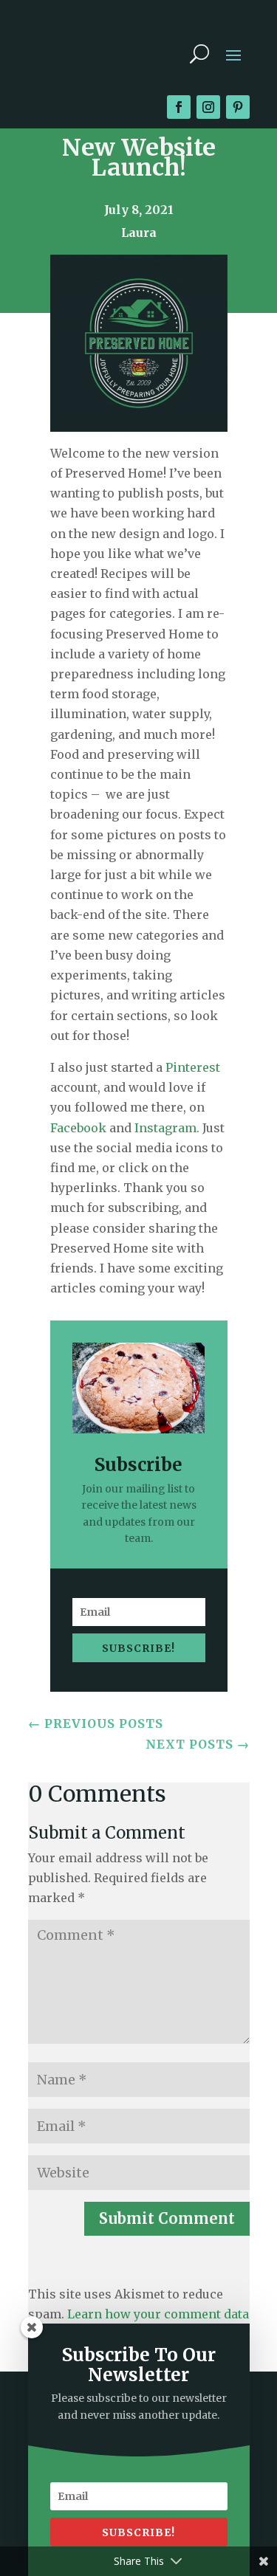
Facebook (78, 1128)
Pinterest (193, 1067)
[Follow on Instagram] (208, 107)
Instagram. (168, 1128)
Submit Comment (167, 2218)
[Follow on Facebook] (179, 107)
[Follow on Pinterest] (238, 107)
